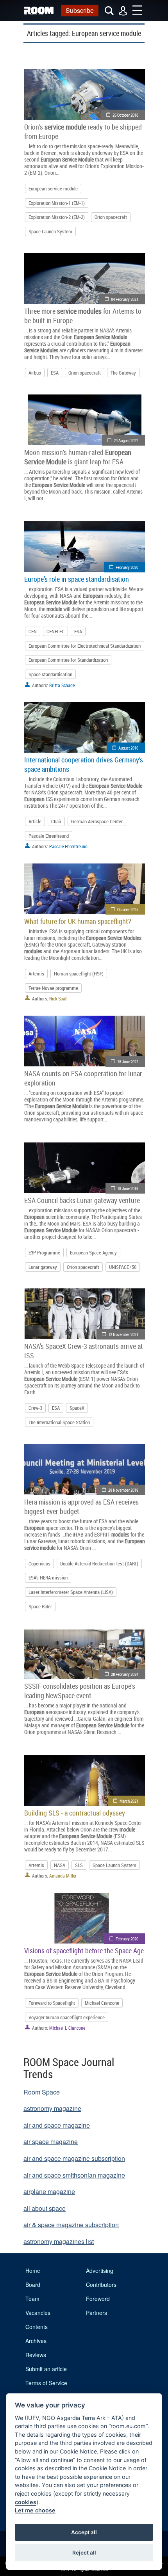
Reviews (36, 2355)
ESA (55, 373)
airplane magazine (49, 2191)
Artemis (36, 974)
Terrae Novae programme (53, 988)
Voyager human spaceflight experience (67, 2017)
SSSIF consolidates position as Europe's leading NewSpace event (80, 1691)
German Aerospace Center (97, 821)
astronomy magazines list (59, 2241)
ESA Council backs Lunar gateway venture (82, 1200)
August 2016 (128, 748)
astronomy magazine (52, 2108)
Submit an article (46, 2369)
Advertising (100, 2270)
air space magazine (51, 2142)
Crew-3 (35, 1408)
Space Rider (40, 1606)
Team (32, 2299)
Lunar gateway (43, 1267)
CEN (33, 631)
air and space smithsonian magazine (74, 2175)
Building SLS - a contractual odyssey (75, 1813)
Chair (56, 821)
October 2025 (128, 909)
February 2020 (127, 567)
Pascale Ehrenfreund (49, 836)
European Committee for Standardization (68, 660)
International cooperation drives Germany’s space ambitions (84, 764)
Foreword (98, 2299)
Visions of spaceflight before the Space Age (84, 1951)
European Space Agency (93, 1252)
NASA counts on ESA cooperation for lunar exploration (83, 1078)
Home (33, 2270)
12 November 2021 (123, 1334)
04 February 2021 (125, 299)
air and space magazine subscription (74, 2158)
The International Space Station (59, 1422)
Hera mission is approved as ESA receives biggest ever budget (81, 1507)
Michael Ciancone (102, 2003)
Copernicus (39, 1563)
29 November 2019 (123, 1490)
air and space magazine (57, 2125)
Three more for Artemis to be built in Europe (83, 316)
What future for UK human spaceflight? (78, 921)
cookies (26, 2502)
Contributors (101, 2285)
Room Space (42, 2092)
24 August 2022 (126, 440)
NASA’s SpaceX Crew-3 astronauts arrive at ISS (84, 1351)
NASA (60, 1865)
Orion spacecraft (111, 217)
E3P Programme (44, 1252)
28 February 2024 (125, 1674)
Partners (97, 2313)
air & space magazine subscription (71, 2225)
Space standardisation (50, 674)
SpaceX (77, 1408)
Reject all (84, 2553)
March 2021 (129, 1801)
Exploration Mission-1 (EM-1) (57, 203)
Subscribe (80, 10)
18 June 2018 (128, 1188)
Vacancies (38, 2313)
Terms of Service (46, 2383)
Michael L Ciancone (67, 2028)
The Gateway (123, 373)
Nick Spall (58, 998)
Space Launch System (50, 231)
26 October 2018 (125, 115)
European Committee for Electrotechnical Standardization (85, 646)
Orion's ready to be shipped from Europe (83, 131)
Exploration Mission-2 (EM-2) (57, 217)
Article (35, 821)
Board (33, 2285)
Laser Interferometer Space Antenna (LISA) (71, 1592)
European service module (53, 188)
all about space (45, 2208)
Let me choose (35, 2510)
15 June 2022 (128, 1061)
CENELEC (55, 631)
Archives (36, 2341)
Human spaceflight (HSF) (79, 974)
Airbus (35, 373)
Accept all (84, 2532)
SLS (79, 1865)
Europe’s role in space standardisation (77, 579)
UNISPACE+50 (123, 1267)
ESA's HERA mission (48, 1578)
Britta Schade (62, 685)
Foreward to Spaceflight (52, 2003)
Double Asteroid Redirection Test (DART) (99, 1563)
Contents (37, 2327)
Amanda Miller (63, 1876)
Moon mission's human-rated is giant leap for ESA (78, 457)
